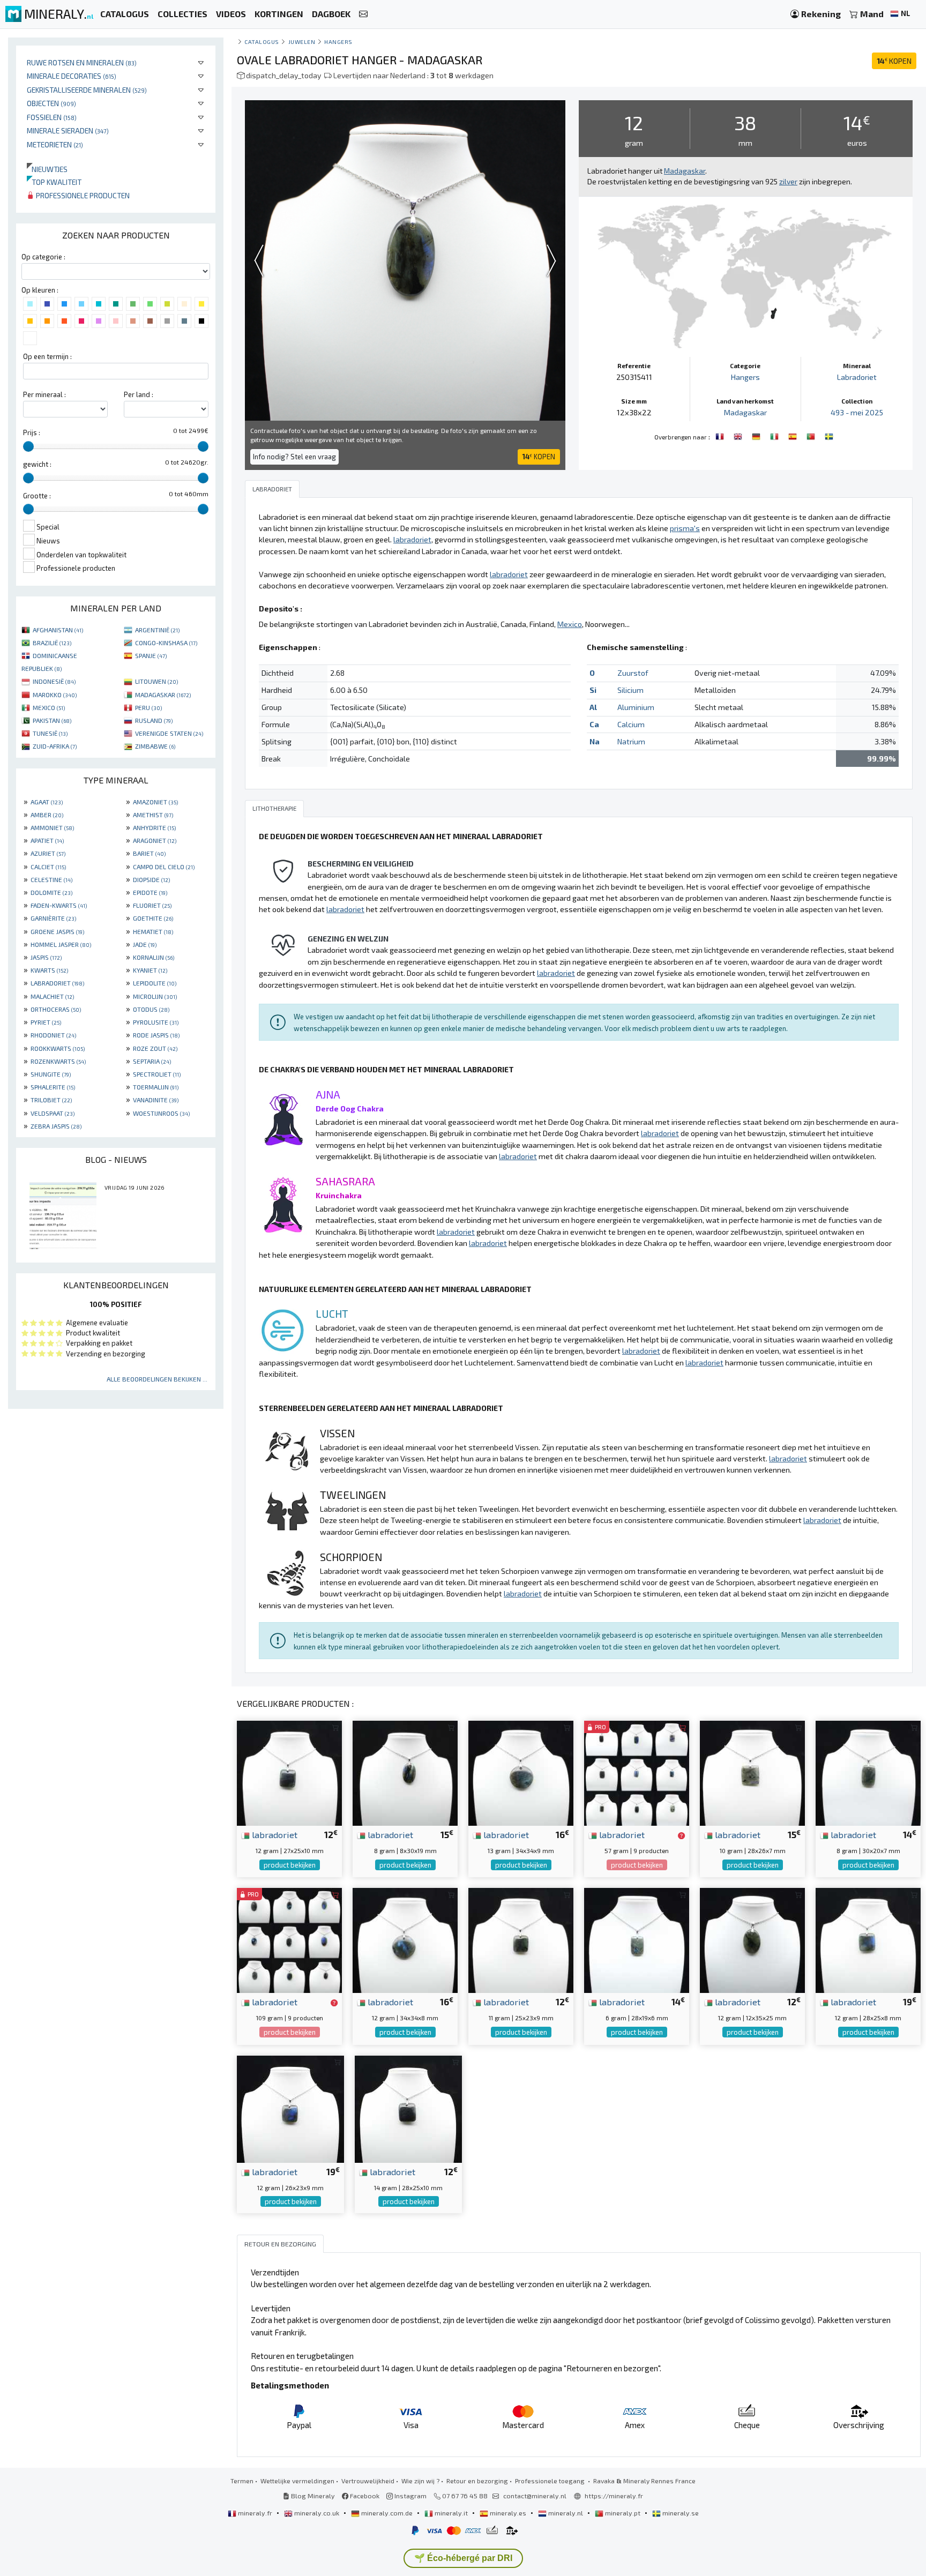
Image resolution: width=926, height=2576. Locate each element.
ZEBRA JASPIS (56, 1126)
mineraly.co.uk (317, 2513)
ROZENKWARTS (58, 1061)
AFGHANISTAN (58, 630)
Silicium (630, 690)
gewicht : (37, 464)
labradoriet (274, 1834)
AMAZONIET (155, 802)
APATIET (47, 840)
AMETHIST (153, 815)
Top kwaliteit (54, 182)
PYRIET (46, 1022)
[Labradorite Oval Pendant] (739, 436)
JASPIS (46, 957)
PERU (148, 707)
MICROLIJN (155, 996)
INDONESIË (54, 681)
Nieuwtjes (47, 169)
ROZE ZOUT (155, 1048)
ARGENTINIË (157, 630)
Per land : (139, 394)
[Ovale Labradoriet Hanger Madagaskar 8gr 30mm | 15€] (405, 1772)
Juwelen (302, 42)
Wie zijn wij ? (420, 2481)
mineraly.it (451, 2513)
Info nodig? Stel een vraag (294, 457)
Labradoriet (857, 377)
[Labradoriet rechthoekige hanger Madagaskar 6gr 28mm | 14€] (637, 1939)
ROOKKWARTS (58, 1048)
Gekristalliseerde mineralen (87, 90)
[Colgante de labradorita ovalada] (794, 436)
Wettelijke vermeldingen (297, 2481)
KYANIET (150, 970)
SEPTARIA (152, 1061)
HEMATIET (153, 931)
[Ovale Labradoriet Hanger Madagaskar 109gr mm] (289, 1939)
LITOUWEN (156, 681)
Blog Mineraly (312, 2496)
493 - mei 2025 (857, 412)
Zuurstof (633, 673)
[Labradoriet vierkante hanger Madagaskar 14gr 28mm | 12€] (408, 2108)
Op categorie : (43, 257)
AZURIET (48, 853)
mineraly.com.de (387, 2513)
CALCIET (48, 867)
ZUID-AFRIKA (55, 746)
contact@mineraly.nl (535, 2496)
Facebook (364, 2496)
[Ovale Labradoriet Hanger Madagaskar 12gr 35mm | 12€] (752, 1939)
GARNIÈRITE (53, 918)
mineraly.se (680, 2513)
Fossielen (52, 117)
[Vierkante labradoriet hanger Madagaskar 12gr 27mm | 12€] (289, 1772)
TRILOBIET (51, 1100)
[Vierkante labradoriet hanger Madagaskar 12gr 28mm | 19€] (868, 1939)
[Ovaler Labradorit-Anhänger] (757, 436)
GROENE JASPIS (57, 931)
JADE (145, 944)
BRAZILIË (52, 643)
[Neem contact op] (363, 14)
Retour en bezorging (477, 2481)
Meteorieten (55, 144)
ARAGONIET (155, 840)
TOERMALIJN (156, 1087)
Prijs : (32, 432)
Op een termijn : (47, 356)
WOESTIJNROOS (161, 1113)
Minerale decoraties (72, 76)
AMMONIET (52, 827)
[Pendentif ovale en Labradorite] (721, 436)
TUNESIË (50, 733)
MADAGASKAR (163, 695)
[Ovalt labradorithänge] (829, 436)
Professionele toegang (551, 2481)
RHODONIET (53, 1035)
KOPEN (894, 61)
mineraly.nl (566, 2513)
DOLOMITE (51, 892)
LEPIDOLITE (155, 983)
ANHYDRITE (154, 827)
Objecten (51, 103)
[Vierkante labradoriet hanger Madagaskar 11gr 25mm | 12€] (521, 1939)
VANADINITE (156, 1100)
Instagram (410, 2496)
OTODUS (151, 1009)
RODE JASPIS (156, 1035)
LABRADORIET (57, 983)
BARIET (149, 853)
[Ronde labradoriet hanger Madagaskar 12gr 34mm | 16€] (405, 1939)
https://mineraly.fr (614, 2496)
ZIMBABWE (155, 746)
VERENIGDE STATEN (169, 733)
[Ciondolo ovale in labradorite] (775, 436)
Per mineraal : (44, 394)
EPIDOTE (150, 892)
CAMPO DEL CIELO (164, 867)
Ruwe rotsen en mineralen (82, 62)
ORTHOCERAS (56, 1009)
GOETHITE (153, 918)
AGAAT (47, 802)
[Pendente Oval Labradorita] (812, 436)
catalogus (262, 42)
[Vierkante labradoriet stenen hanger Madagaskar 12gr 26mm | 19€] (290, 2108)
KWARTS (49, 970)
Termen (242, 2481)
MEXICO (49, 707)
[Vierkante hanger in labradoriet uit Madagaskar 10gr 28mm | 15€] (752, 1772)
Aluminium (636, 707)
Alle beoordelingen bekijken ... (157, 1379)
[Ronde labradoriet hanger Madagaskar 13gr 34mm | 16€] (521, 1772)
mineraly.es (508, 2513)
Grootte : (37, 496)
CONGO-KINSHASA (166, 643)
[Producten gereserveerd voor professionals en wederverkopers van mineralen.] (681, 1835)
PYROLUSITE (156, 1022)
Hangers (338, 42)
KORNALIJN (154, 957)
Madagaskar (745, 412)
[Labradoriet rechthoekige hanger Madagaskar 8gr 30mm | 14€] (868, 1772)
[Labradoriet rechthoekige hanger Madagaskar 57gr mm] (637, 1772)
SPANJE (151, 655)
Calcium (631, 724)
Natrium (631, 741)
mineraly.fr (255, 2513)
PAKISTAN (52, 720)
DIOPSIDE (151, 879)
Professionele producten (82, 195)
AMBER (47, 815)
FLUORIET (152, 905)
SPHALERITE (53, 1087)
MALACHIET (52, 996)
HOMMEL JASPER (61, 944)
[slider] (28, 446)
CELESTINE (51, 879)
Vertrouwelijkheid (368, 2481)
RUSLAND (154, 720)
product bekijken (290, 1865)
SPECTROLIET (157, 1074)
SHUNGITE (51, 1074)
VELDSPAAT (53, 1113)
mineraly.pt (623, 2513)
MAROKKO (55, 695)
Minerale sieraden (68, 130)
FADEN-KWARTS (59, 905)
